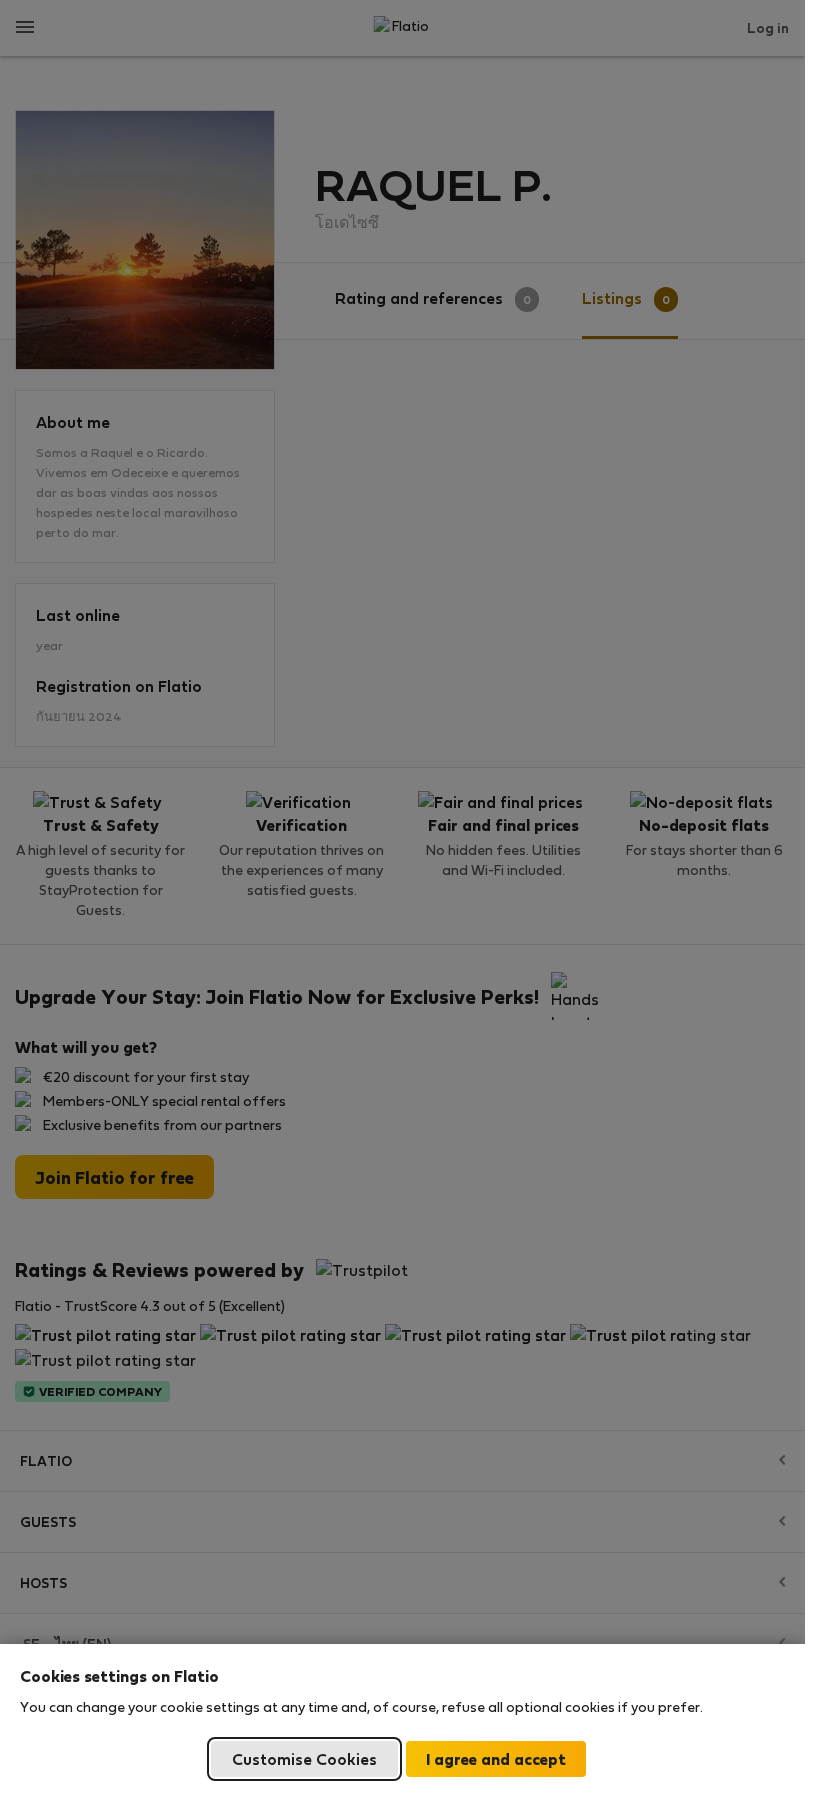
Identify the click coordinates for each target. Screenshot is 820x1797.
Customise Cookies (304, 1758)
